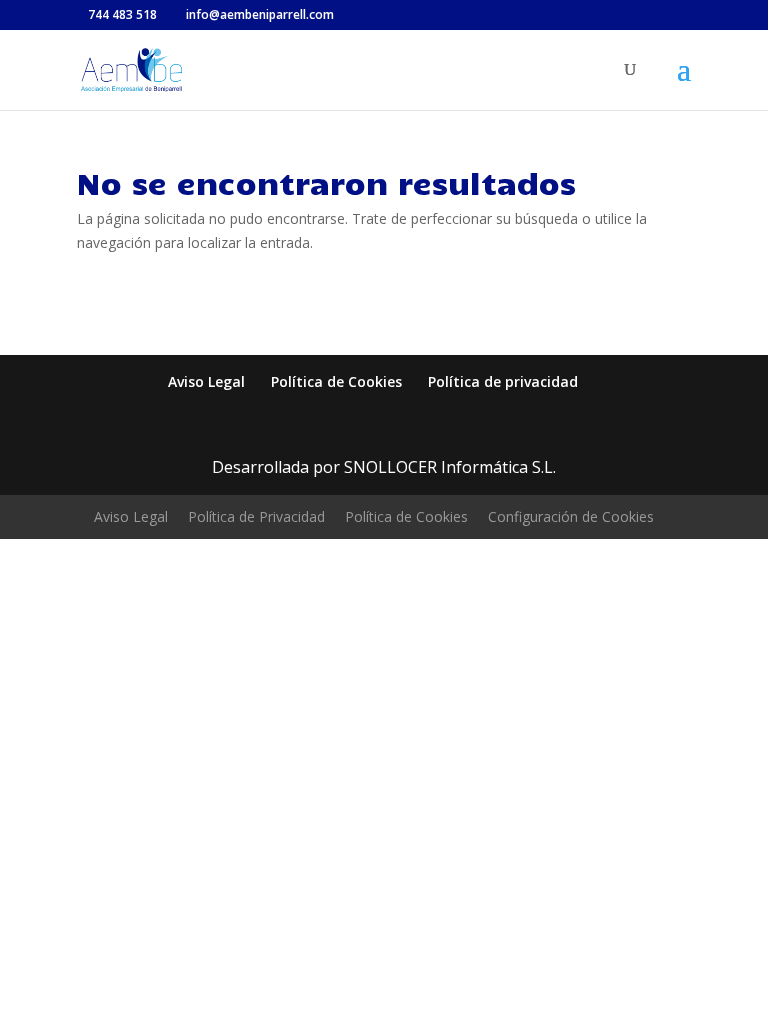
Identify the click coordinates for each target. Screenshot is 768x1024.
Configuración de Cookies (571, 516)
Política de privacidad (503, 381)
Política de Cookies (336, 381)
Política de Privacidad (256, 516)
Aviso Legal (206, 381)
